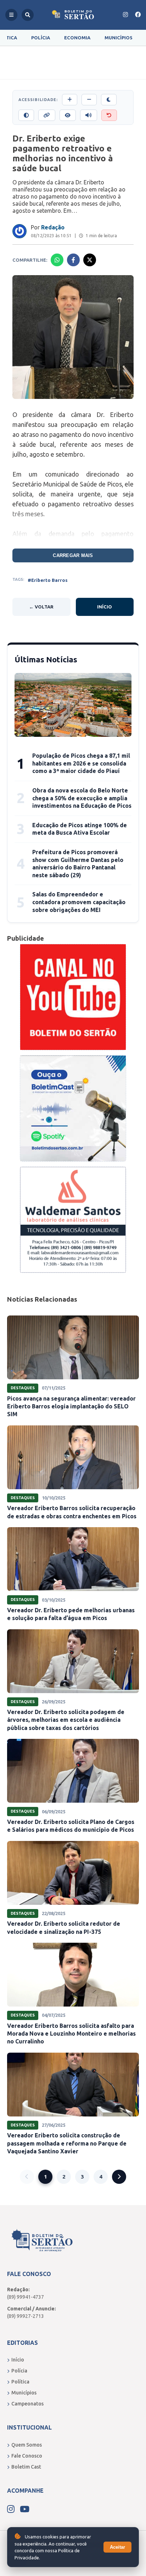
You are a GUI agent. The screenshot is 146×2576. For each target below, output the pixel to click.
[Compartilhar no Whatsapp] (57, 260)
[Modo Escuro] (109, 100)
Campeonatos (27, 2404)
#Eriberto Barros (48, 580)
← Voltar (41, 607)
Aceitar (117, 2547)
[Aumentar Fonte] (70, 100)
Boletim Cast (26, 2467)
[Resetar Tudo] (109, 115)
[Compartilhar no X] (90, 260)
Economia (77, 38)
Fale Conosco (27, 2456)
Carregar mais (73, 555)
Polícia (41, 38)
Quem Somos (27, 2445)
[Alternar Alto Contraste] (26, 115)
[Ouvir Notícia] (89, 115)
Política (20, 2382)
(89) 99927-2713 (26, 2316)
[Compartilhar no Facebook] (73, 260)
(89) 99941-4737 (26, 2297)
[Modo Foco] (68, 115)
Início (105, 607)
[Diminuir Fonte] (89, 100)
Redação (53, 227)
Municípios (119, 38)
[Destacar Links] (47, 115)
